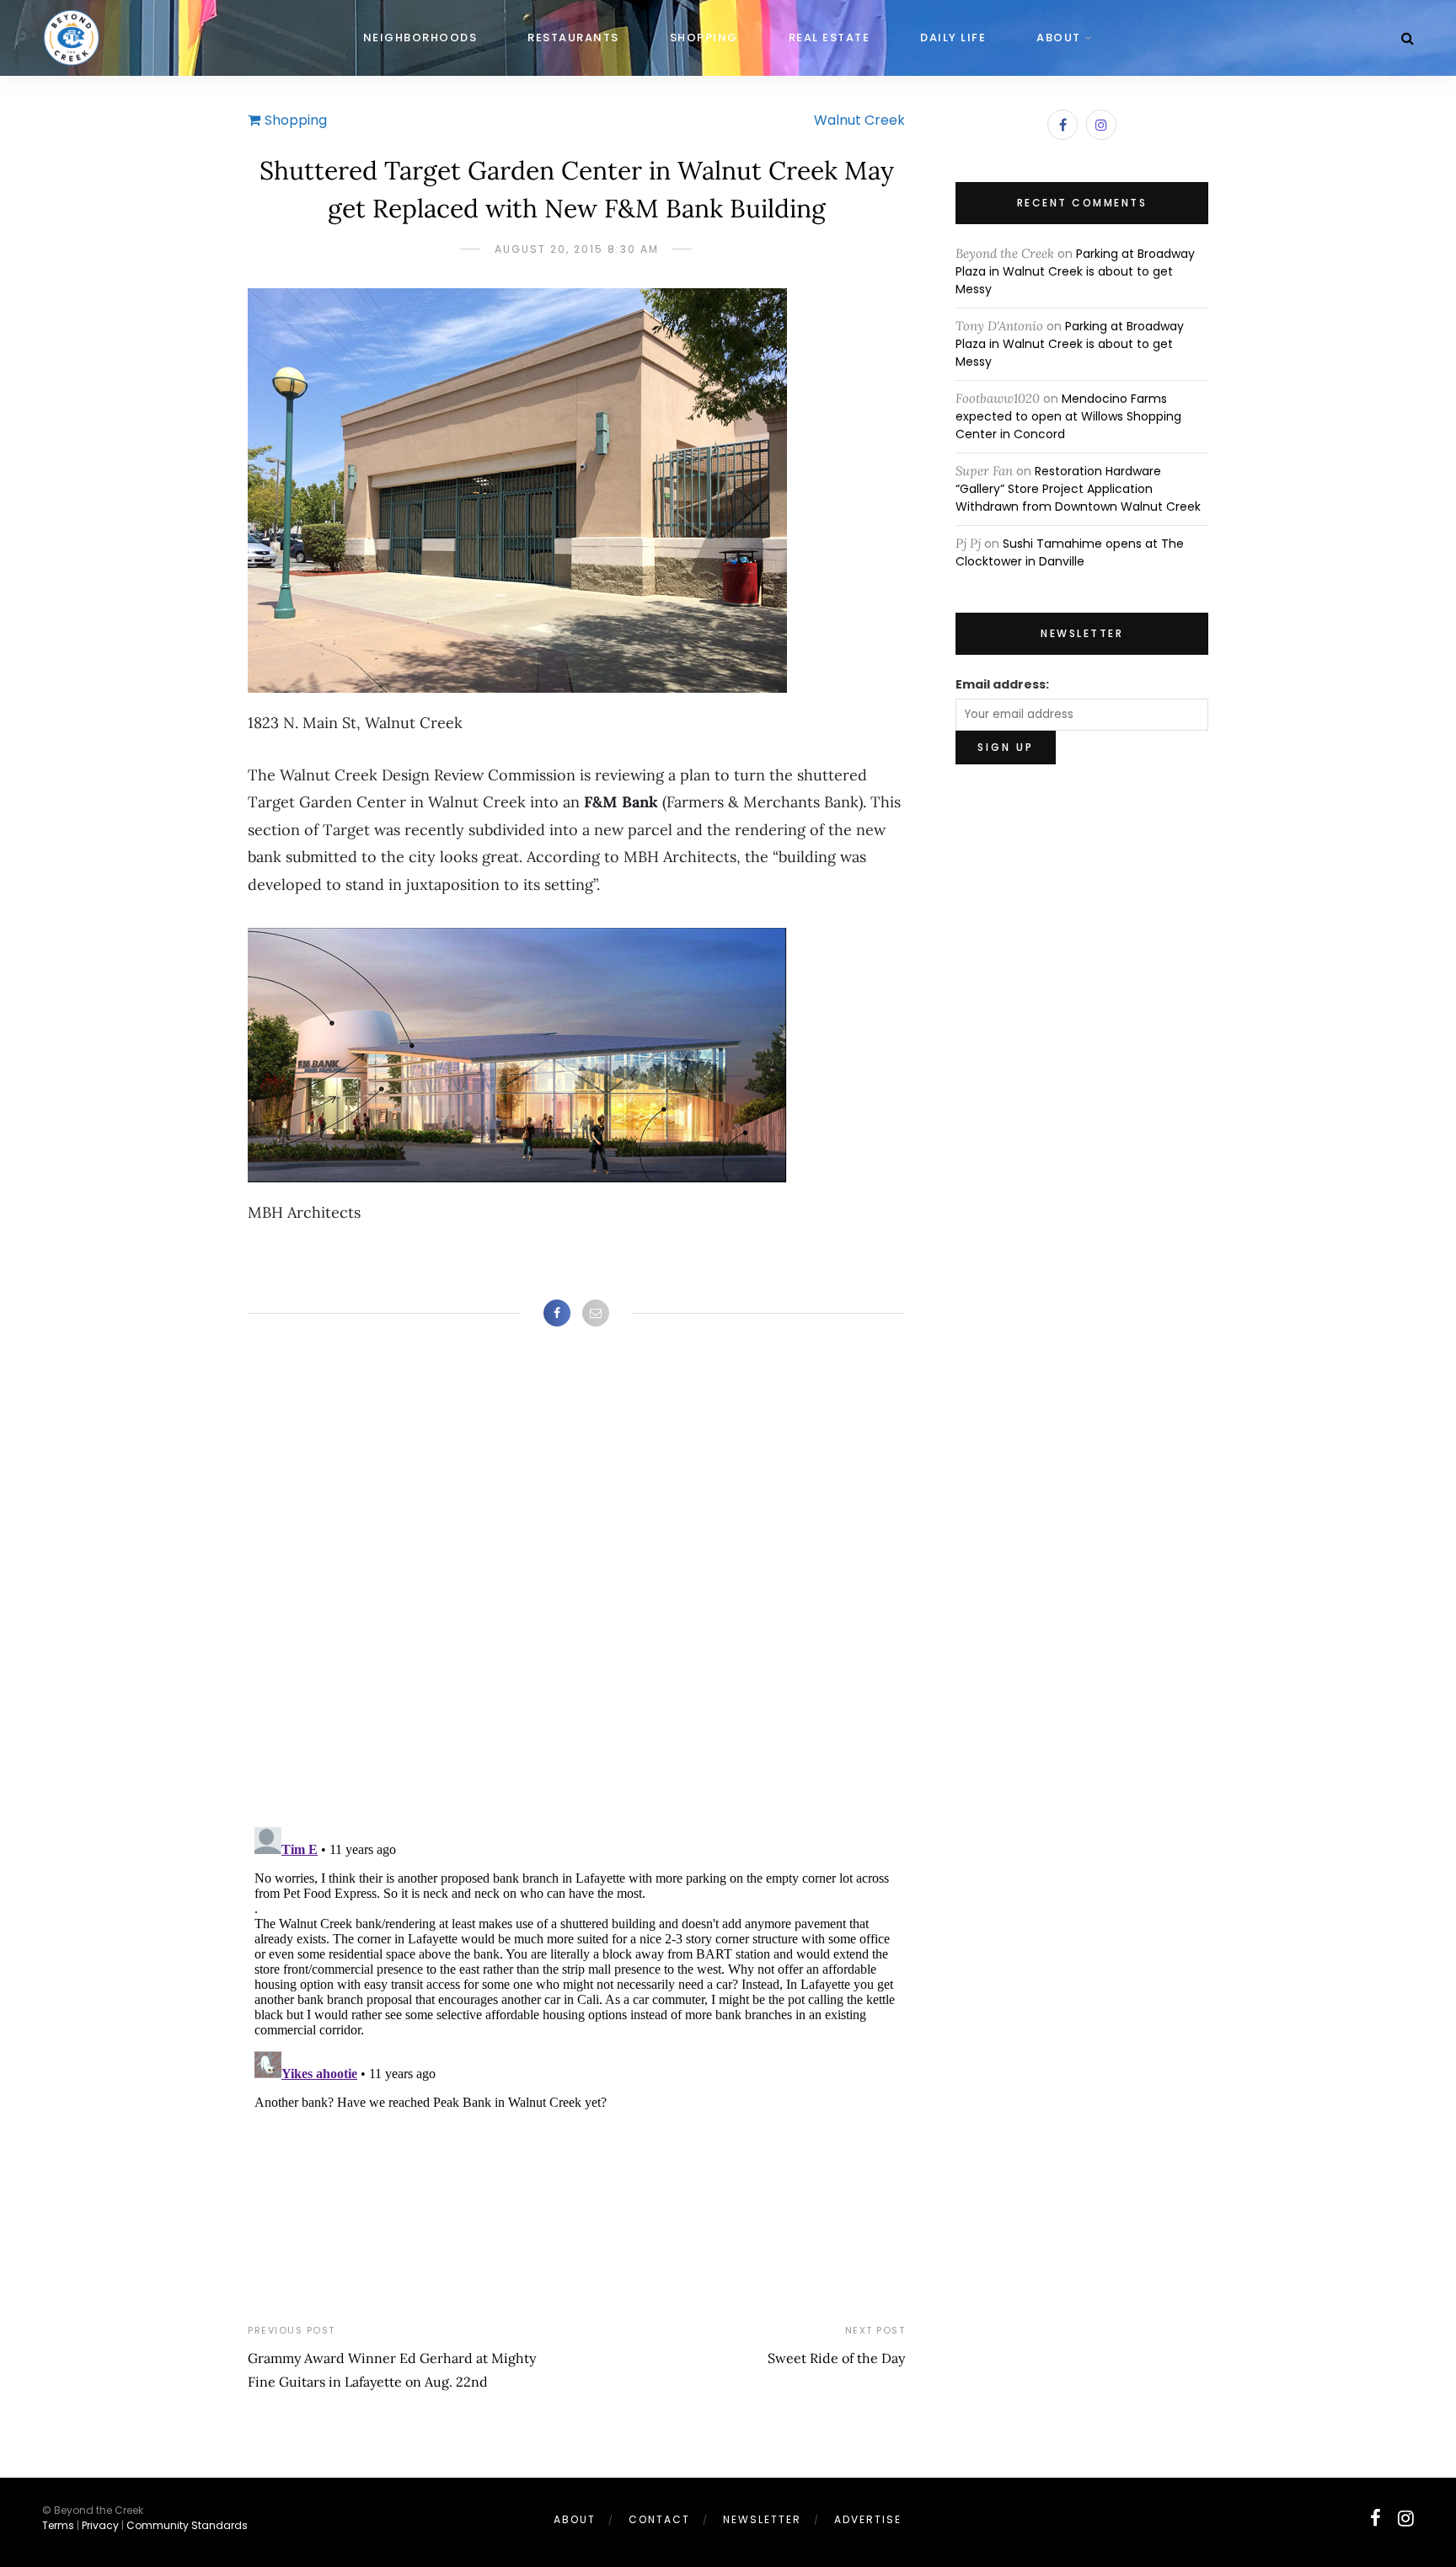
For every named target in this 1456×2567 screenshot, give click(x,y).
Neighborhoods (420, 38)
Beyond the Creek (1005, 253)
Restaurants (573, 38)
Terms (58, 2525)
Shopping (704, 38)
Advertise (868, 2519)
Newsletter (762, 2519)
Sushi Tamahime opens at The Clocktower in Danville (1070, 552)
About (1059, 38)
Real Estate (830, 38)
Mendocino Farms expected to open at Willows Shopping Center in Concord (1068, 416)
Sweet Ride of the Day (836, 2358)
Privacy (100, 2525)
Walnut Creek (859, 120)
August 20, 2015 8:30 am (577, 249)
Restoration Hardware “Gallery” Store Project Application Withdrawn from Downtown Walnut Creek (1078, 489)
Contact (659, 2519)
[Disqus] (576, 1594)
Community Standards (187, 2525)
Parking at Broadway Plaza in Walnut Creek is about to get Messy (1075, 271)
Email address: (1002, 684)
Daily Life (953, 38)
